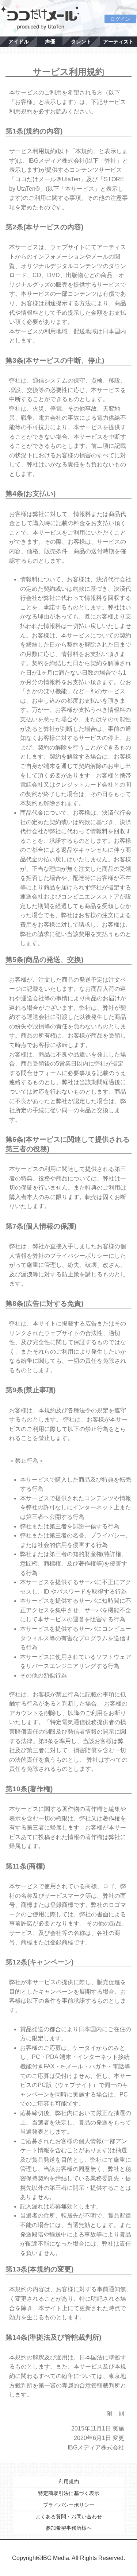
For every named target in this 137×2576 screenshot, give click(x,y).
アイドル (19, 42)
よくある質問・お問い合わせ (69, 2517)
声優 (50, 42)
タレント (81, 42)
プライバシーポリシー (69, 2505)
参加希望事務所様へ (69, 2528)
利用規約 (69, 2482)
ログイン (120, 19)
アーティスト (118, 42)
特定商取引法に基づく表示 (69, 2493)
